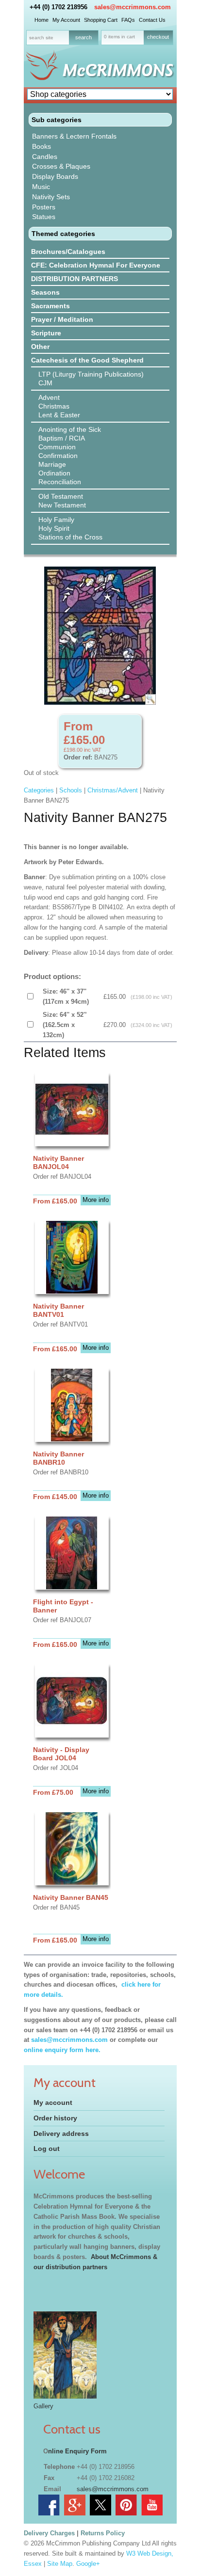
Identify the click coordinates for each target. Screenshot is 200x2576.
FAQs (128, 20)
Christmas (54, 406)
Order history (55, 2118)
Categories (39, 790)
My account (53, 2102)
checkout (158, 37)
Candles (45, 157)
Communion (57, 447)
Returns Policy (103, 2533)
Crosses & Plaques (61, 166)
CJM (45, 383)
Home (42, 20)
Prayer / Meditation (62, 319)
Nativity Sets (51, 197)
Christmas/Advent (113, 790)
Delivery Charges (49, 2533)
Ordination (54, 473)
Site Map (60, 2564)
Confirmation (58, 456)
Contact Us (152, 20)
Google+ (88, 2564)
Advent (49, 397)
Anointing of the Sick (70, 429)
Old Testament (61, 496)
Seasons (45, 292)
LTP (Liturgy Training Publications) (91, 374)
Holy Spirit (54, 528)
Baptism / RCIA (62, 438)
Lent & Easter (59, 415)
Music (41, 187)
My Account (66, 20)
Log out (47, 2149)
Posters (44, 207)
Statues (44, 217)
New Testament (62, 505)
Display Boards (55, 176)
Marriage (52, 464)
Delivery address (61, 2133)
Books (42, 146)
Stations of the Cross (70, 537)
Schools (71, 790)
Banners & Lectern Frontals (74, 136)
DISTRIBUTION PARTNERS (75, 279)
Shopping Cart (101, 20)
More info (96, 1200)
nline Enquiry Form (77, 2451)
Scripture (46, 333)
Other (40, 347)
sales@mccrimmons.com (133, 7)
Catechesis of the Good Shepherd (87, 360)
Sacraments (50, 306)
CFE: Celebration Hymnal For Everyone (96, 265)
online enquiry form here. (62, 2050)
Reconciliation (60, 482)
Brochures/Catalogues (68, 252)
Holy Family (56, 520)
